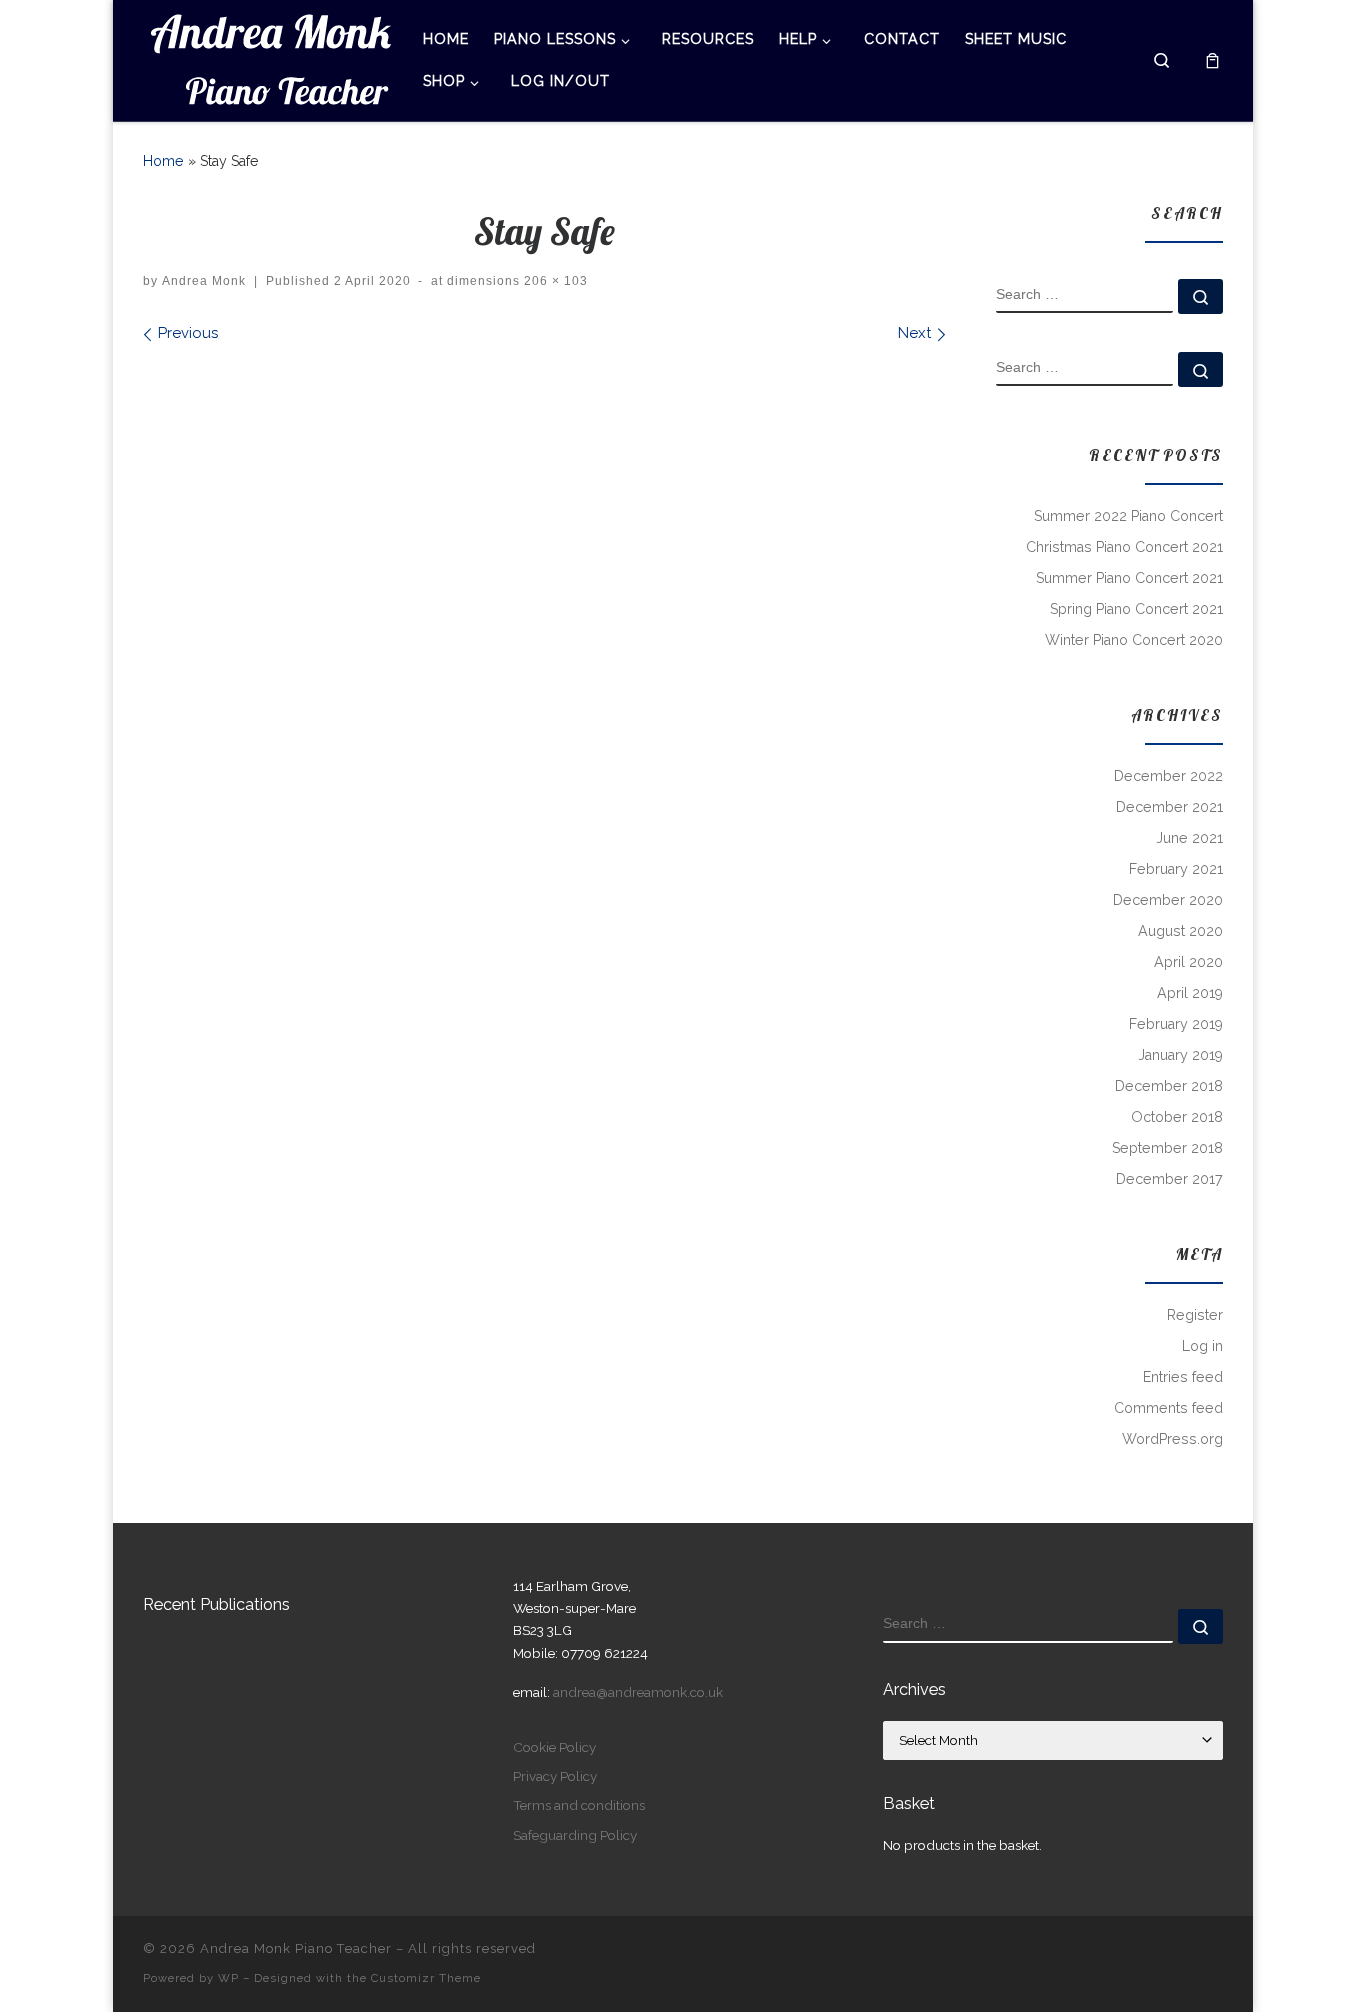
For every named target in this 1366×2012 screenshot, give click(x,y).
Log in (1202, 1346)
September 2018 (1167, 1148)
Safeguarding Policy (575, 1835)
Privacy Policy (555, 1776)
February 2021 (1176, 869)
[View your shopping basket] (1212, 60)
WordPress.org (1172, 1439)
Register (1195, 1315)
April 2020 (1188, 962)
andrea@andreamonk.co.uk (638, 1692)
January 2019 (1180, 1055)
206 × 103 (554, 281)
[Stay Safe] (544, 411)
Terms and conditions (579, 1805)
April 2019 (1190, 993)
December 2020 (1168, 900)
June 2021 (1189, 838)
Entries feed (1183, 1377)
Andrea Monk (204, 281)
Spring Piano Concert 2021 (1136, 609)
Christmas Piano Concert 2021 (1124, 547)
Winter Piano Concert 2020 (1134, 640)
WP (228, 1978)
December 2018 (1169, 1086)
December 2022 (1168, 776)
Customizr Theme (426, 1978)
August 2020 (1180, 931)
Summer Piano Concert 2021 (1129, 578)
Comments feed (1168, 1408)
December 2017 (1169, 1179)
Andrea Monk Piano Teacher (296, 1948)
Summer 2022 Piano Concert (1128, 516)
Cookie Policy (554, 1747)
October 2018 (1177, 1117)
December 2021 (1169, 807)
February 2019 (1176, 1024)
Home (163, 161)
